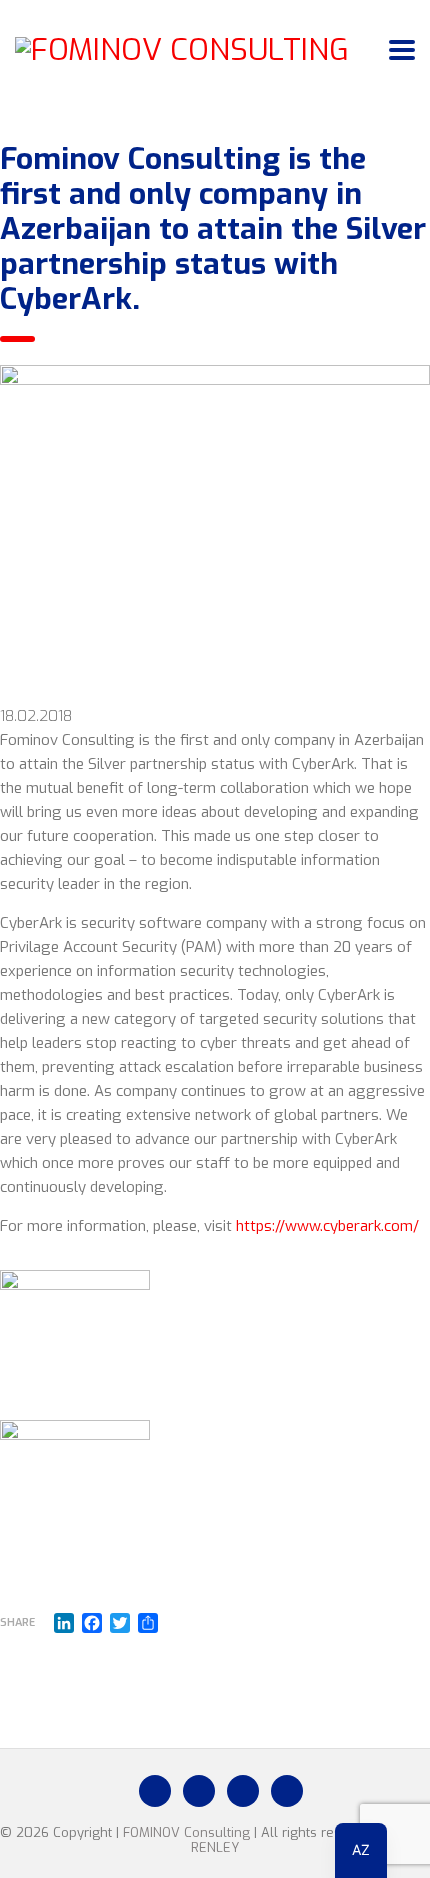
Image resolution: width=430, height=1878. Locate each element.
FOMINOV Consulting (186, 1832)
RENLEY (215, 1847)
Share (17, 1622)
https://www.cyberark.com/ (327, 1226)
